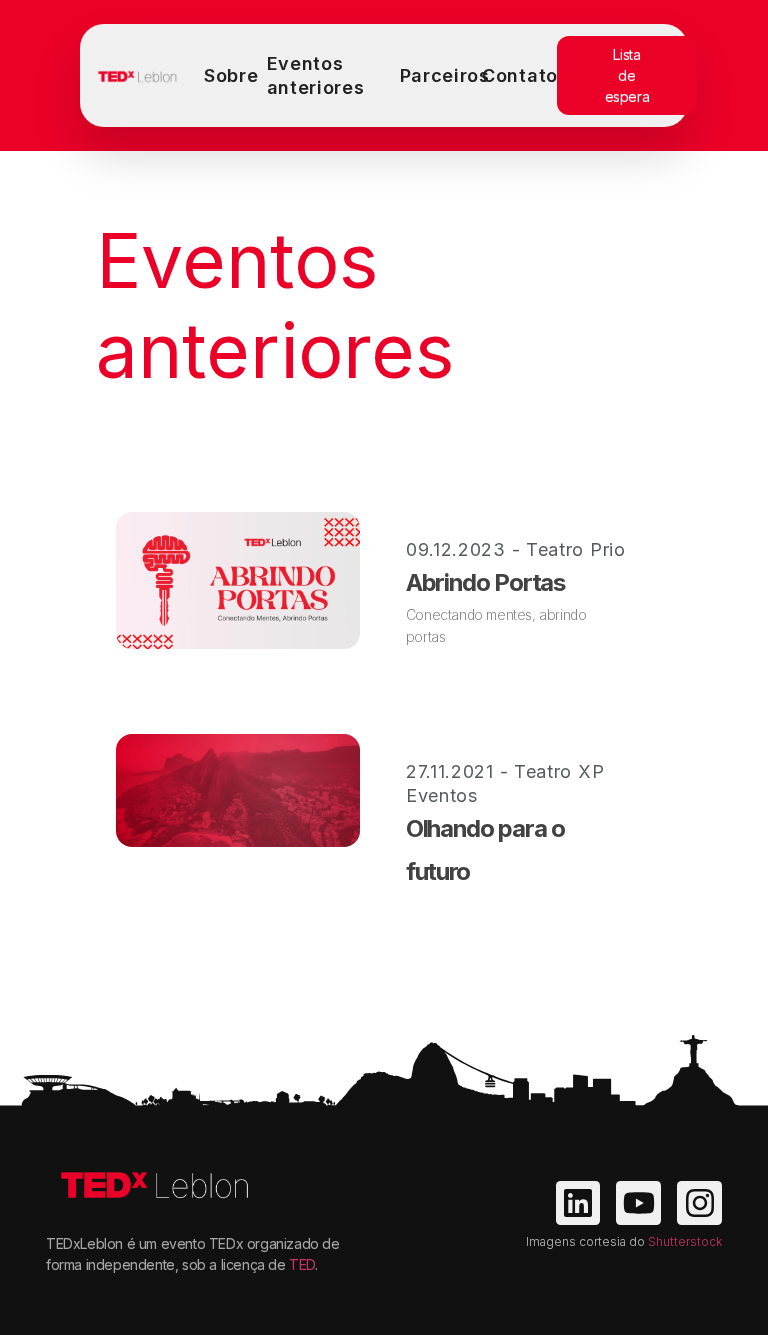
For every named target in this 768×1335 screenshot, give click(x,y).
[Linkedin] (578, 1203)
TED (302, 1264)
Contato (520, 75)
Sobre (231, 75)
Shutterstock (685, 1241)
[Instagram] (699, 1203)
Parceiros (445, 75)
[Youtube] (638, 1203)
